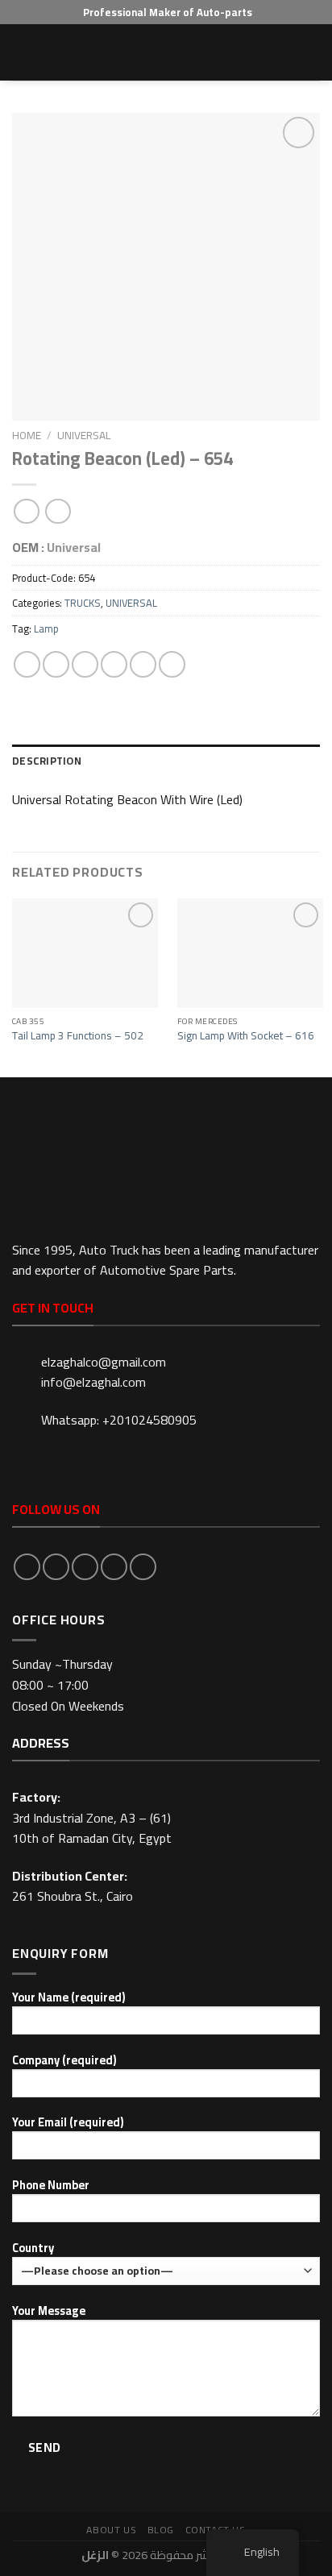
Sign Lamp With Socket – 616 (246, 1036)
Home (27, 435)
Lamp (46, 628)
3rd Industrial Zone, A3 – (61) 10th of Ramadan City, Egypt (92, 1828)
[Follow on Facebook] (27, 1567)
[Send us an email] (114, 1567)
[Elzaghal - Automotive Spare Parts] (166, 52)
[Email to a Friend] (114, 664)
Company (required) (64, 2061)
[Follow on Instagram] (56, 1567)
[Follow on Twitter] (85, 1567)
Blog (161, 2530)
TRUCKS (83, 603)
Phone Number (51, 2186)
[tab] (166, 761)
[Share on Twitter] (85, 664)
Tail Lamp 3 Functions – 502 (78, 1036)
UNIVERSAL (84, 435)
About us (111, 2530)
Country (33, 2248)
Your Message (49, 2311)
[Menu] (22, 52)
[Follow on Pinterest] (143, 1567)
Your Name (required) (68, 1998)
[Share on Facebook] (56, 664)
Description (47, 761)
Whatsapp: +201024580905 (119, 1420)
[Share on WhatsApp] (27, 664)
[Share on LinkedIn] (172, 664)
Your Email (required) (68, 2123)
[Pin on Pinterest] (143, 664)
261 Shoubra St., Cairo (73, 1896)
